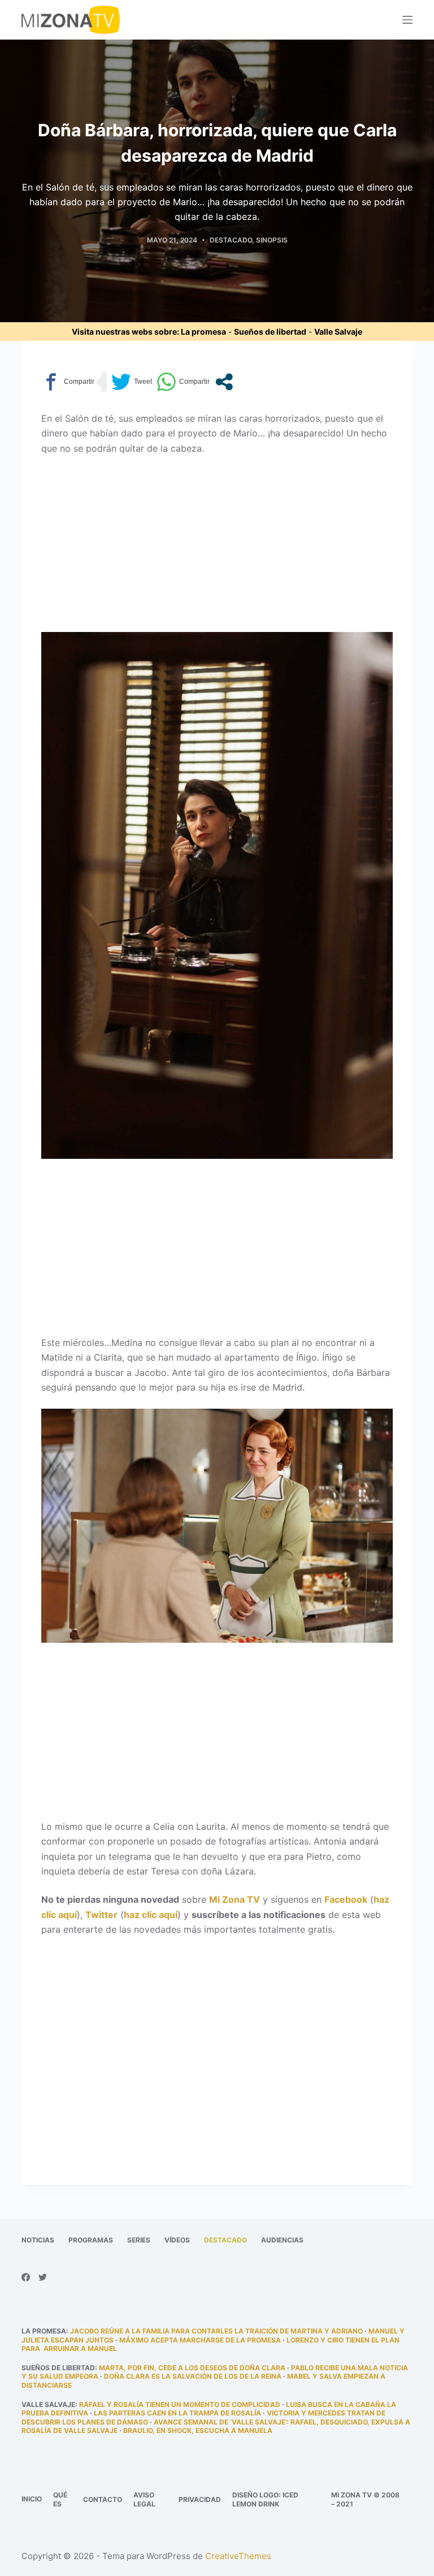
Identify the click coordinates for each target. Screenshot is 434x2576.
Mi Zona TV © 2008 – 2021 (365, 2499)
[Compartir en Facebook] (68, 382)
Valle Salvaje (338, 332)
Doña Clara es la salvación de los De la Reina (193, 2376)
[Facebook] (26, 2277)
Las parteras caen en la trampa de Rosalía (177, 2413)
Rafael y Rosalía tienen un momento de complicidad (180, 2404)
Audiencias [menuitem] (282, 2240)
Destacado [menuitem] (225, 2240)
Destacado (231, 240)
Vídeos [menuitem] (177, 2240)
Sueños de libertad (270, 332)
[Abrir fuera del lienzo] (407, 20)
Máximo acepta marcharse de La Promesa (200, 2340)
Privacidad (200, 2499)
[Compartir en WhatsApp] (183, 382)
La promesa (203, 332)
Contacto (103, 2499)
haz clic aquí (151, 1915)
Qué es (60, 2499)
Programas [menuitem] (91, 2240)
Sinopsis (272, 240)
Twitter (101, 1915)
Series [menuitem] (139, 2240)
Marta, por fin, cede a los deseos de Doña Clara (192, 2368)
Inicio (32, 2499)
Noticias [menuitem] (38, 2240)
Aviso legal (144, 2499)
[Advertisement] (217, 548)
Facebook (346, 1899)
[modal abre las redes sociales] (224, 382)
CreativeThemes (238, 2556)
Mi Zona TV (235, 1899)
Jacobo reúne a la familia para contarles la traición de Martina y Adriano (216, 2331)
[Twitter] (43, 2277)
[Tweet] (132, 382)
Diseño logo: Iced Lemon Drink (265, 2499)
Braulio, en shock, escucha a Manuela (198, 2430)
